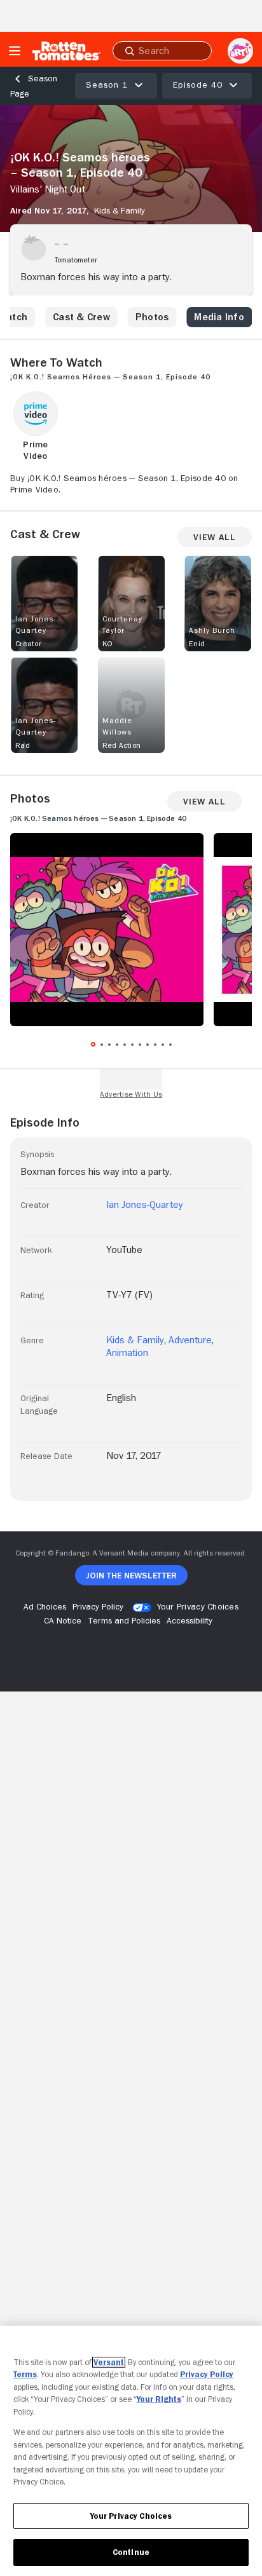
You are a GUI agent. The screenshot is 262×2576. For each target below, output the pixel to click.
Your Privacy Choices (198, 1606)
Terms (25, 2374)
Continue (131, 2552)
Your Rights (159, 2399)
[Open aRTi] (240, 51)
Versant (109, 2362)
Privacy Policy (207, 2374)
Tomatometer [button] (76, 260)
